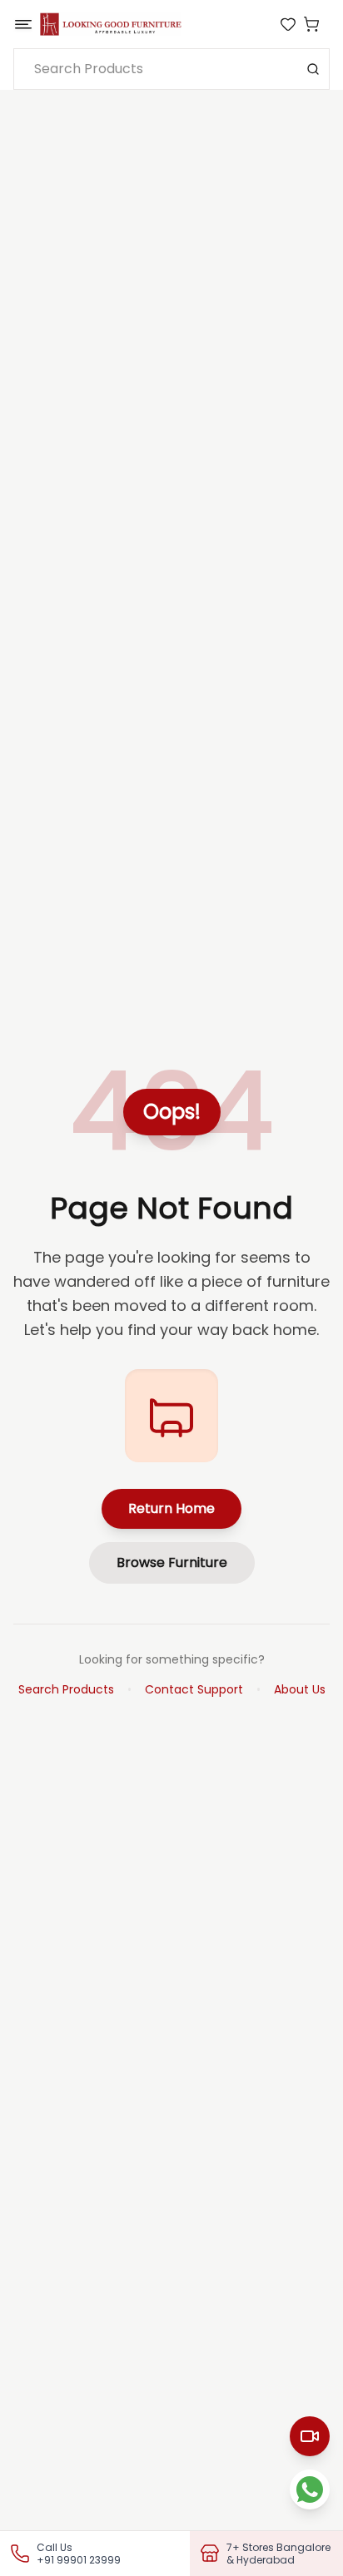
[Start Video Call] (310, 2436)
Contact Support (194, 1689)
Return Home (171, 1508)
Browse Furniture (172, 1562)
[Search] (313, 69)
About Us (300, 1689)
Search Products (66, 1689)
